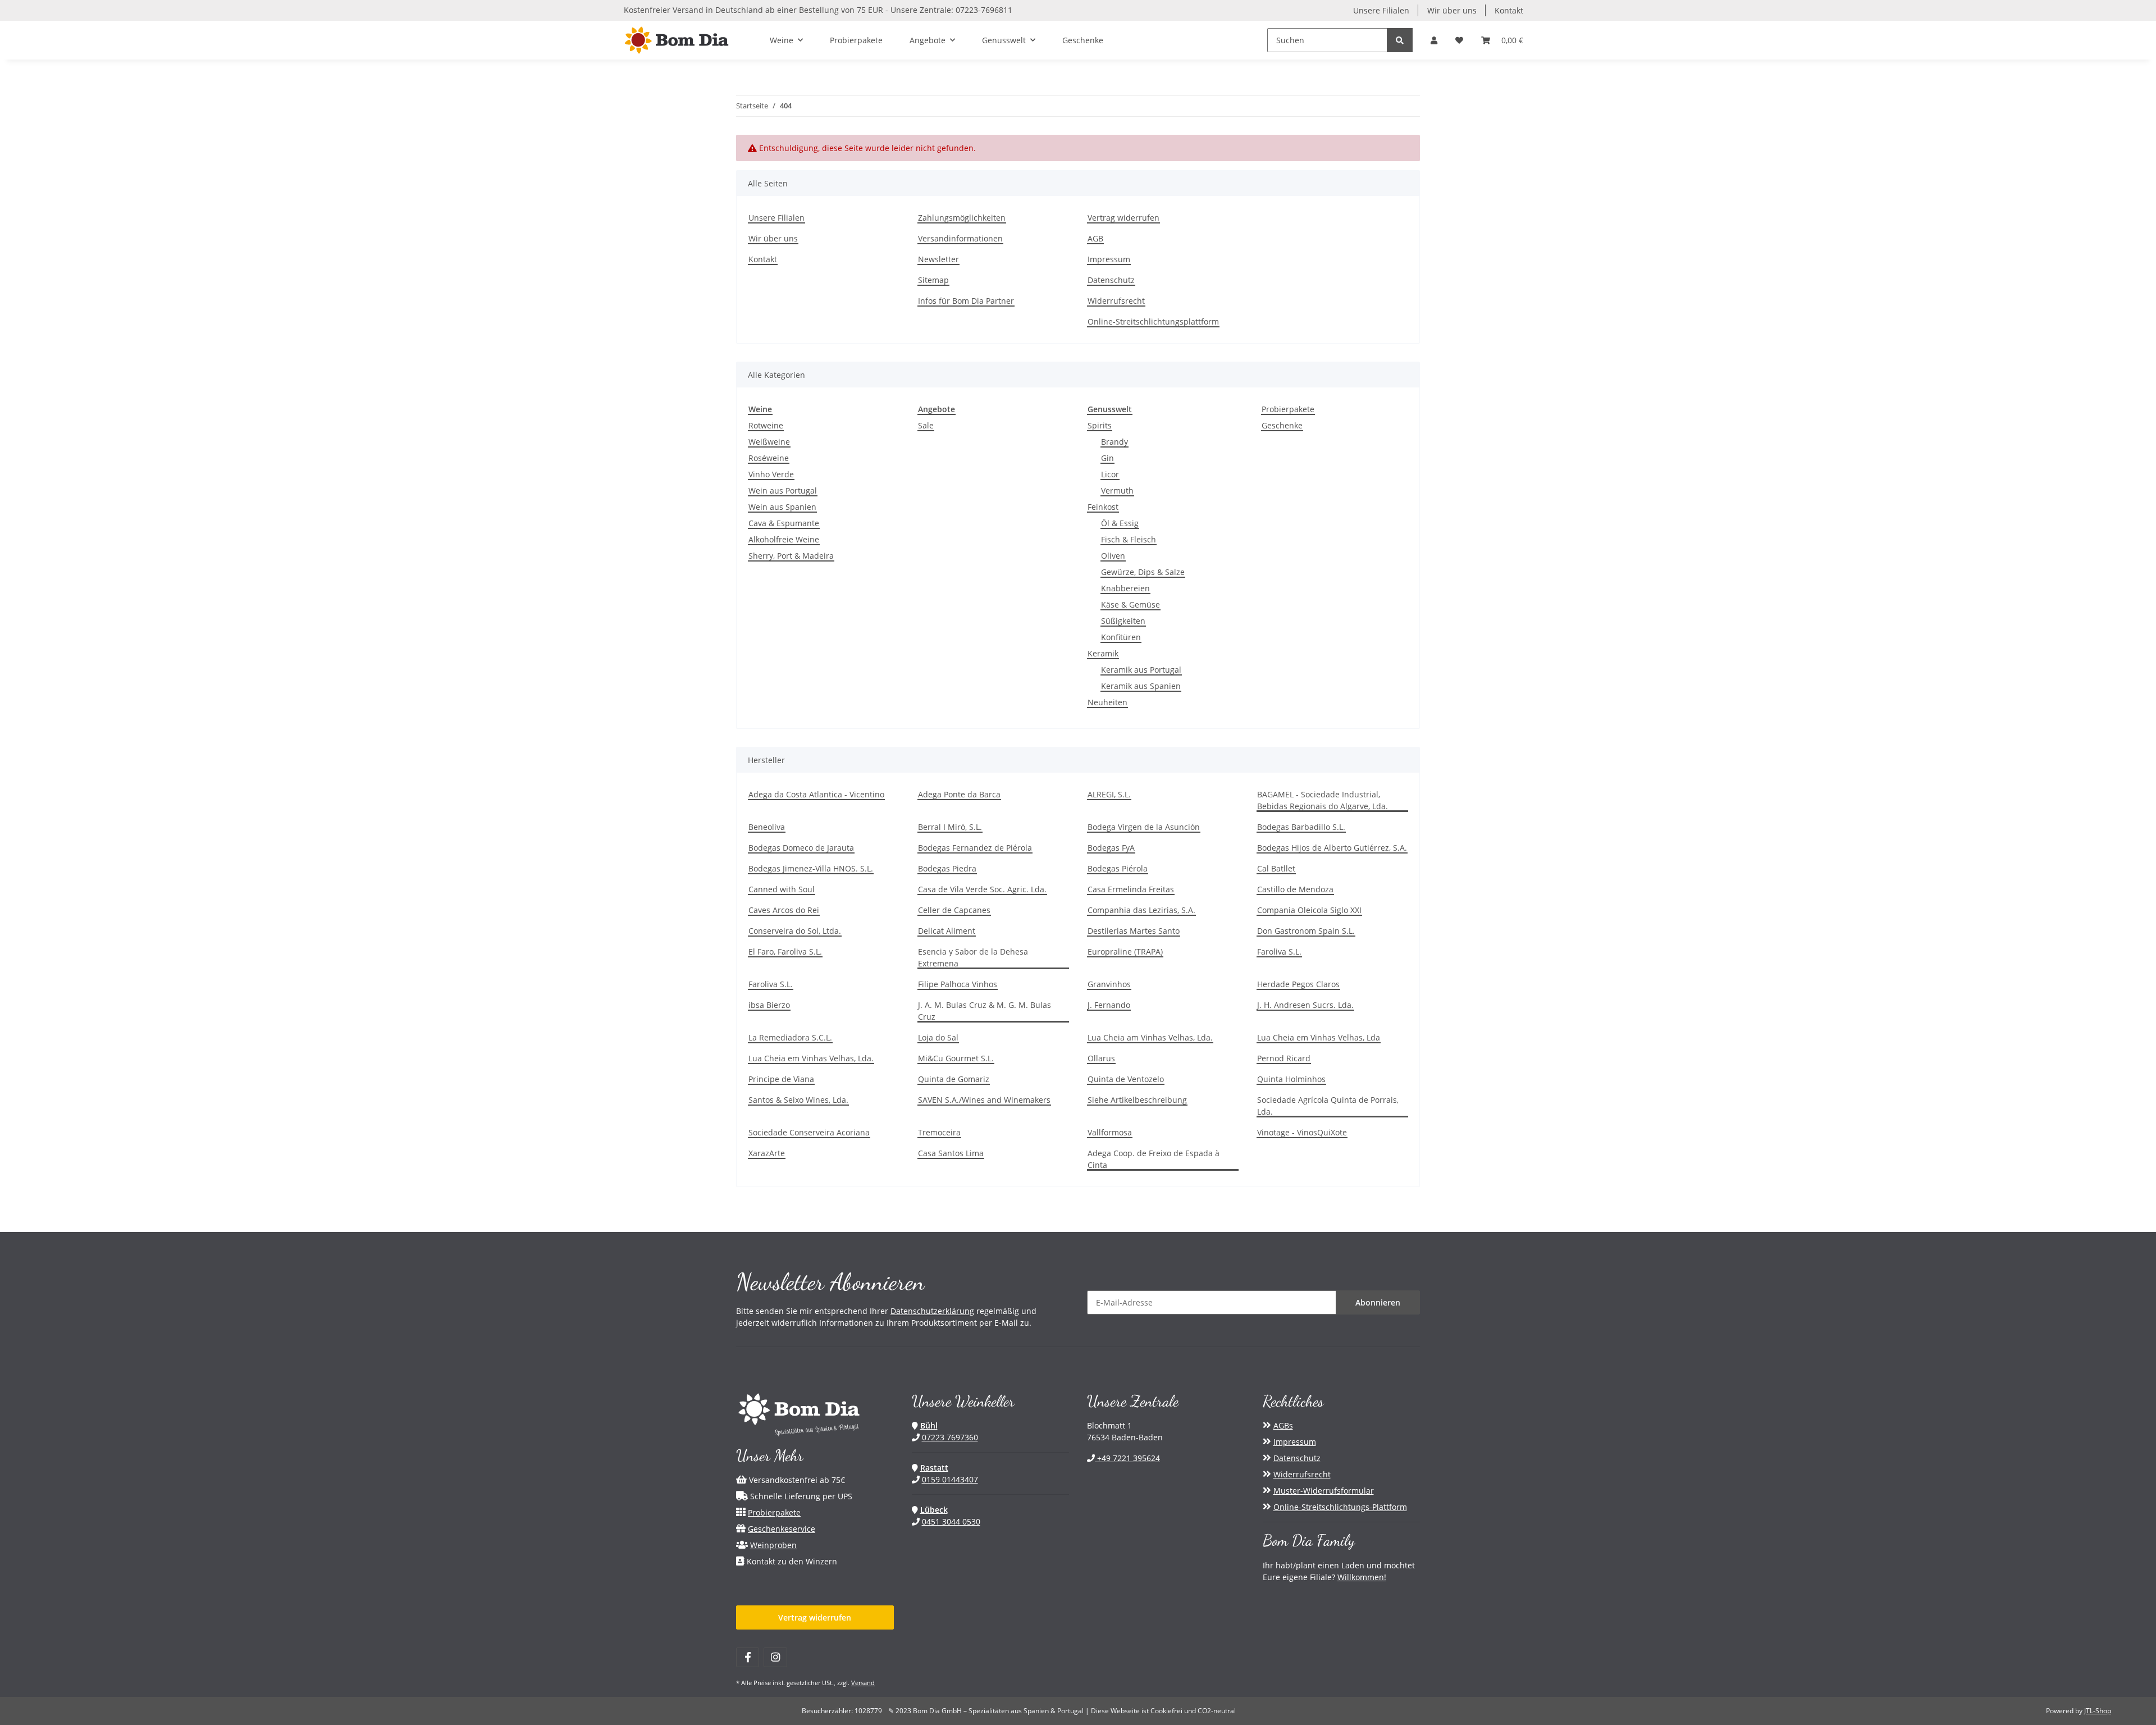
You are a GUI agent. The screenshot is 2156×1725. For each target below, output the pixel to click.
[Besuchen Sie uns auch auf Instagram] (775, 1657)
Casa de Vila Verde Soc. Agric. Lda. (982, 889)
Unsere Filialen (1381, 10)
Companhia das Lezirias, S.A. (1141, 910)
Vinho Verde (771, 474)
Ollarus (1101, 1058)
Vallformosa (1110, 1132)
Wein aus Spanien (782, 507)
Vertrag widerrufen (1123, 218)
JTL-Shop (2098, 1711)
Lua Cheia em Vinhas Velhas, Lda (1319, 1037)
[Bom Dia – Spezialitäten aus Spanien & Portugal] (677, 40)
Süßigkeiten (1123, 621)
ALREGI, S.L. (1109, 794)
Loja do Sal (938, 1037)
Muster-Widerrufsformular (1324, 1491)
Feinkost (1103, 507)
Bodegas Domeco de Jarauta (801, 848)
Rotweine (766, 425)
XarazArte (767, 1153)
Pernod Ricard (1284, 1058)
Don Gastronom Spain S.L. (1306, 931)
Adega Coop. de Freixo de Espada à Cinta (1154, 1159)
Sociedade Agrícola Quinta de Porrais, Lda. (1328, 1106)
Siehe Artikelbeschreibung (1137, 1100)
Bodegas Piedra (947, 868)
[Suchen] (1400, 40)
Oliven (1113, 556)
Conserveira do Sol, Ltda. (795, 931)
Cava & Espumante (784, 523)
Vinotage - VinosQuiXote (1302, 1132)
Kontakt (1509, 10)
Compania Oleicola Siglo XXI (1309, 910)
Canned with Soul (782, 889)
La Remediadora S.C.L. (790, 1037)
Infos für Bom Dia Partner (966, 301)
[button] (1434, 40)
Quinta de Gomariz (954, 1079)
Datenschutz (1111, 280)
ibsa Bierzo (769, 1005)
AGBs (1283, 1425)
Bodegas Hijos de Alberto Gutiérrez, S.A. (1332, 848)
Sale (926, 425)
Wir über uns (1452, 10)
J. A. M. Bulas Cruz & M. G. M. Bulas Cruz (985, 1011)
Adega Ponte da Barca (959, 794)
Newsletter (938, 259)
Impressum (1109, 259)
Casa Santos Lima (951, 1153)
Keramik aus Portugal (1141, 670)
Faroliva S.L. (1279, 952)
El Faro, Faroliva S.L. (785, 952)
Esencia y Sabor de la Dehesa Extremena (973, 957)
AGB (1095, 238)
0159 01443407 (950, 1479)
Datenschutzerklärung (932, 1311)
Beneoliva (767, 827)
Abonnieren (1378, 1302)
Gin (1107, 458)
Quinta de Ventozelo (1126, 1079)
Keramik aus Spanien (1141, 686)
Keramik (1103, 653)
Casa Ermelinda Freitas (1131, 889)
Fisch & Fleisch (1129, 539)
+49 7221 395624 (1127, 1458)
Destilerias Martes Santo (1134, 931)
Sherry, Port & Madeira (791, 556)
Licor (1110, 474)
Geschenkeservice (782, 1529)
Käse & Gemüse (1130, 604)
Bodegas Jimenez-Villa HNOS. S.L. (811, 868)
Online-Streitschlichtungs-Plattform (1340, 1507)
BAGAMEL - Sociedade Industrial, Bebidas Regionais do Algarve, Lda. (1323, 800)
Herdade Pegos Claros (1298, 984)
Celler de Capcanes (954, 910)
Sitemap (933, 280)
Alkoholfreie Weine (784, 539)
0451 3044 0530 (951, 1521)
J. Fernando (1109, 1005)
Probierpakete (1288, 409)
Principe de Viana (781, 1079)
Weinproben (773, 1545)
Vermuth (1117, 490)
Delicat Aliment (947, 931)
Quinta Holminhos (1291, 1079)
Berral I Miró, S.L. (950, 827)
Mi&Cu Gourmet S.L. (956, 1058)
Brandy (1114, 442)
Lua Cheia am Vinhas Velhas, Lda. (1150, 1037)
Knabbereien (1125, 588)
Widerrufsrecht (1116, 301)
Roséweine (769, 458)
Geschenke (1282, 425)
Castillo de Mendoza (1295, 889)
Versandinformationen (960, 238)
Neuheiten (1107, 702)
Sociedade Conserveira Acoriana (809, 1132)
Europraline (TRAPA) (1125, 952)
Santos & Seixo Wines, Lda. (798, 1100)
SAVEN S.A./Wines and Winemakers (984, 1100)
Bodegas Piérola (1118, 868)
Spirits (1100, 425)
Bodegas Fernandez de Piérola (975, 848)
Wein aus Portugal (783, 490)
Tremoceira (939, 1132)
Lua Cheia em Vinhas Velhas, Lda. (811, 1058)
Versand (863, 1683)
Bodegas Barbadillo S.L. (1301, 827)
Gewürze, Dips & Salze (1143, 572)
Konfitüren (1121, 637)
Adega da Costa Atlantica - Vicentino (816, 794)
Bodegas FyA (1111, 848)
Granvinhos (1109, 984)
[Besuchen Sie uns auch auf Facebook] (748, 1657)
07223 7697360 (950, 1437)
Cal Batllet (1276, 868)
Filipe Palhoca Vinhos (958, 984)
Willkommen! (1362, 1577)
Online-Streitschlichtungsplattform (1153, 321)
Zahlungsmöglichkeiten (962, 218)
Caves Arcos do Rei (784, 910)
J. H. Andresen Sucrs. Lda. (1305, 1005)
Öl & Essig (1120, 523)
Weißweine (769, 442)
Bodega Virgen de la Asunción (1144, 827)
